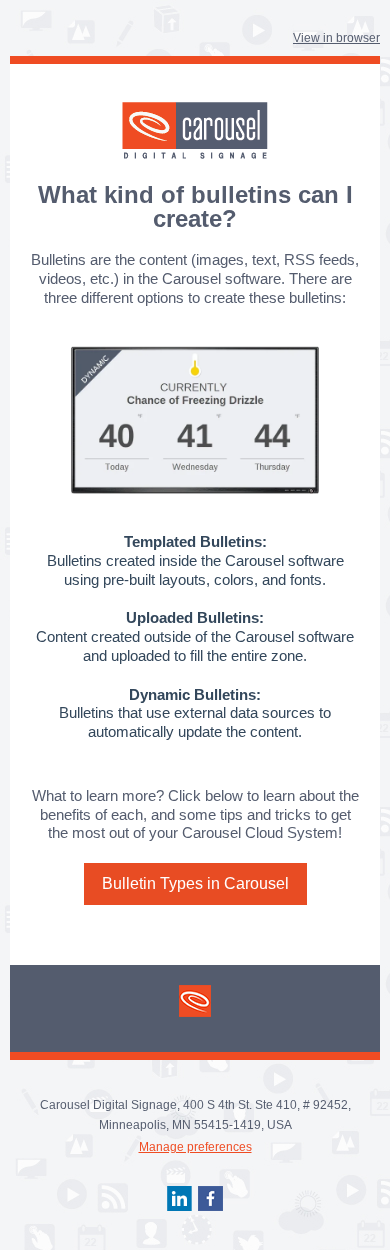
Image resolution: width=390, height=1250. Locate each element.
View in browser (336, 38)
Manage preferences (195, 1147)
